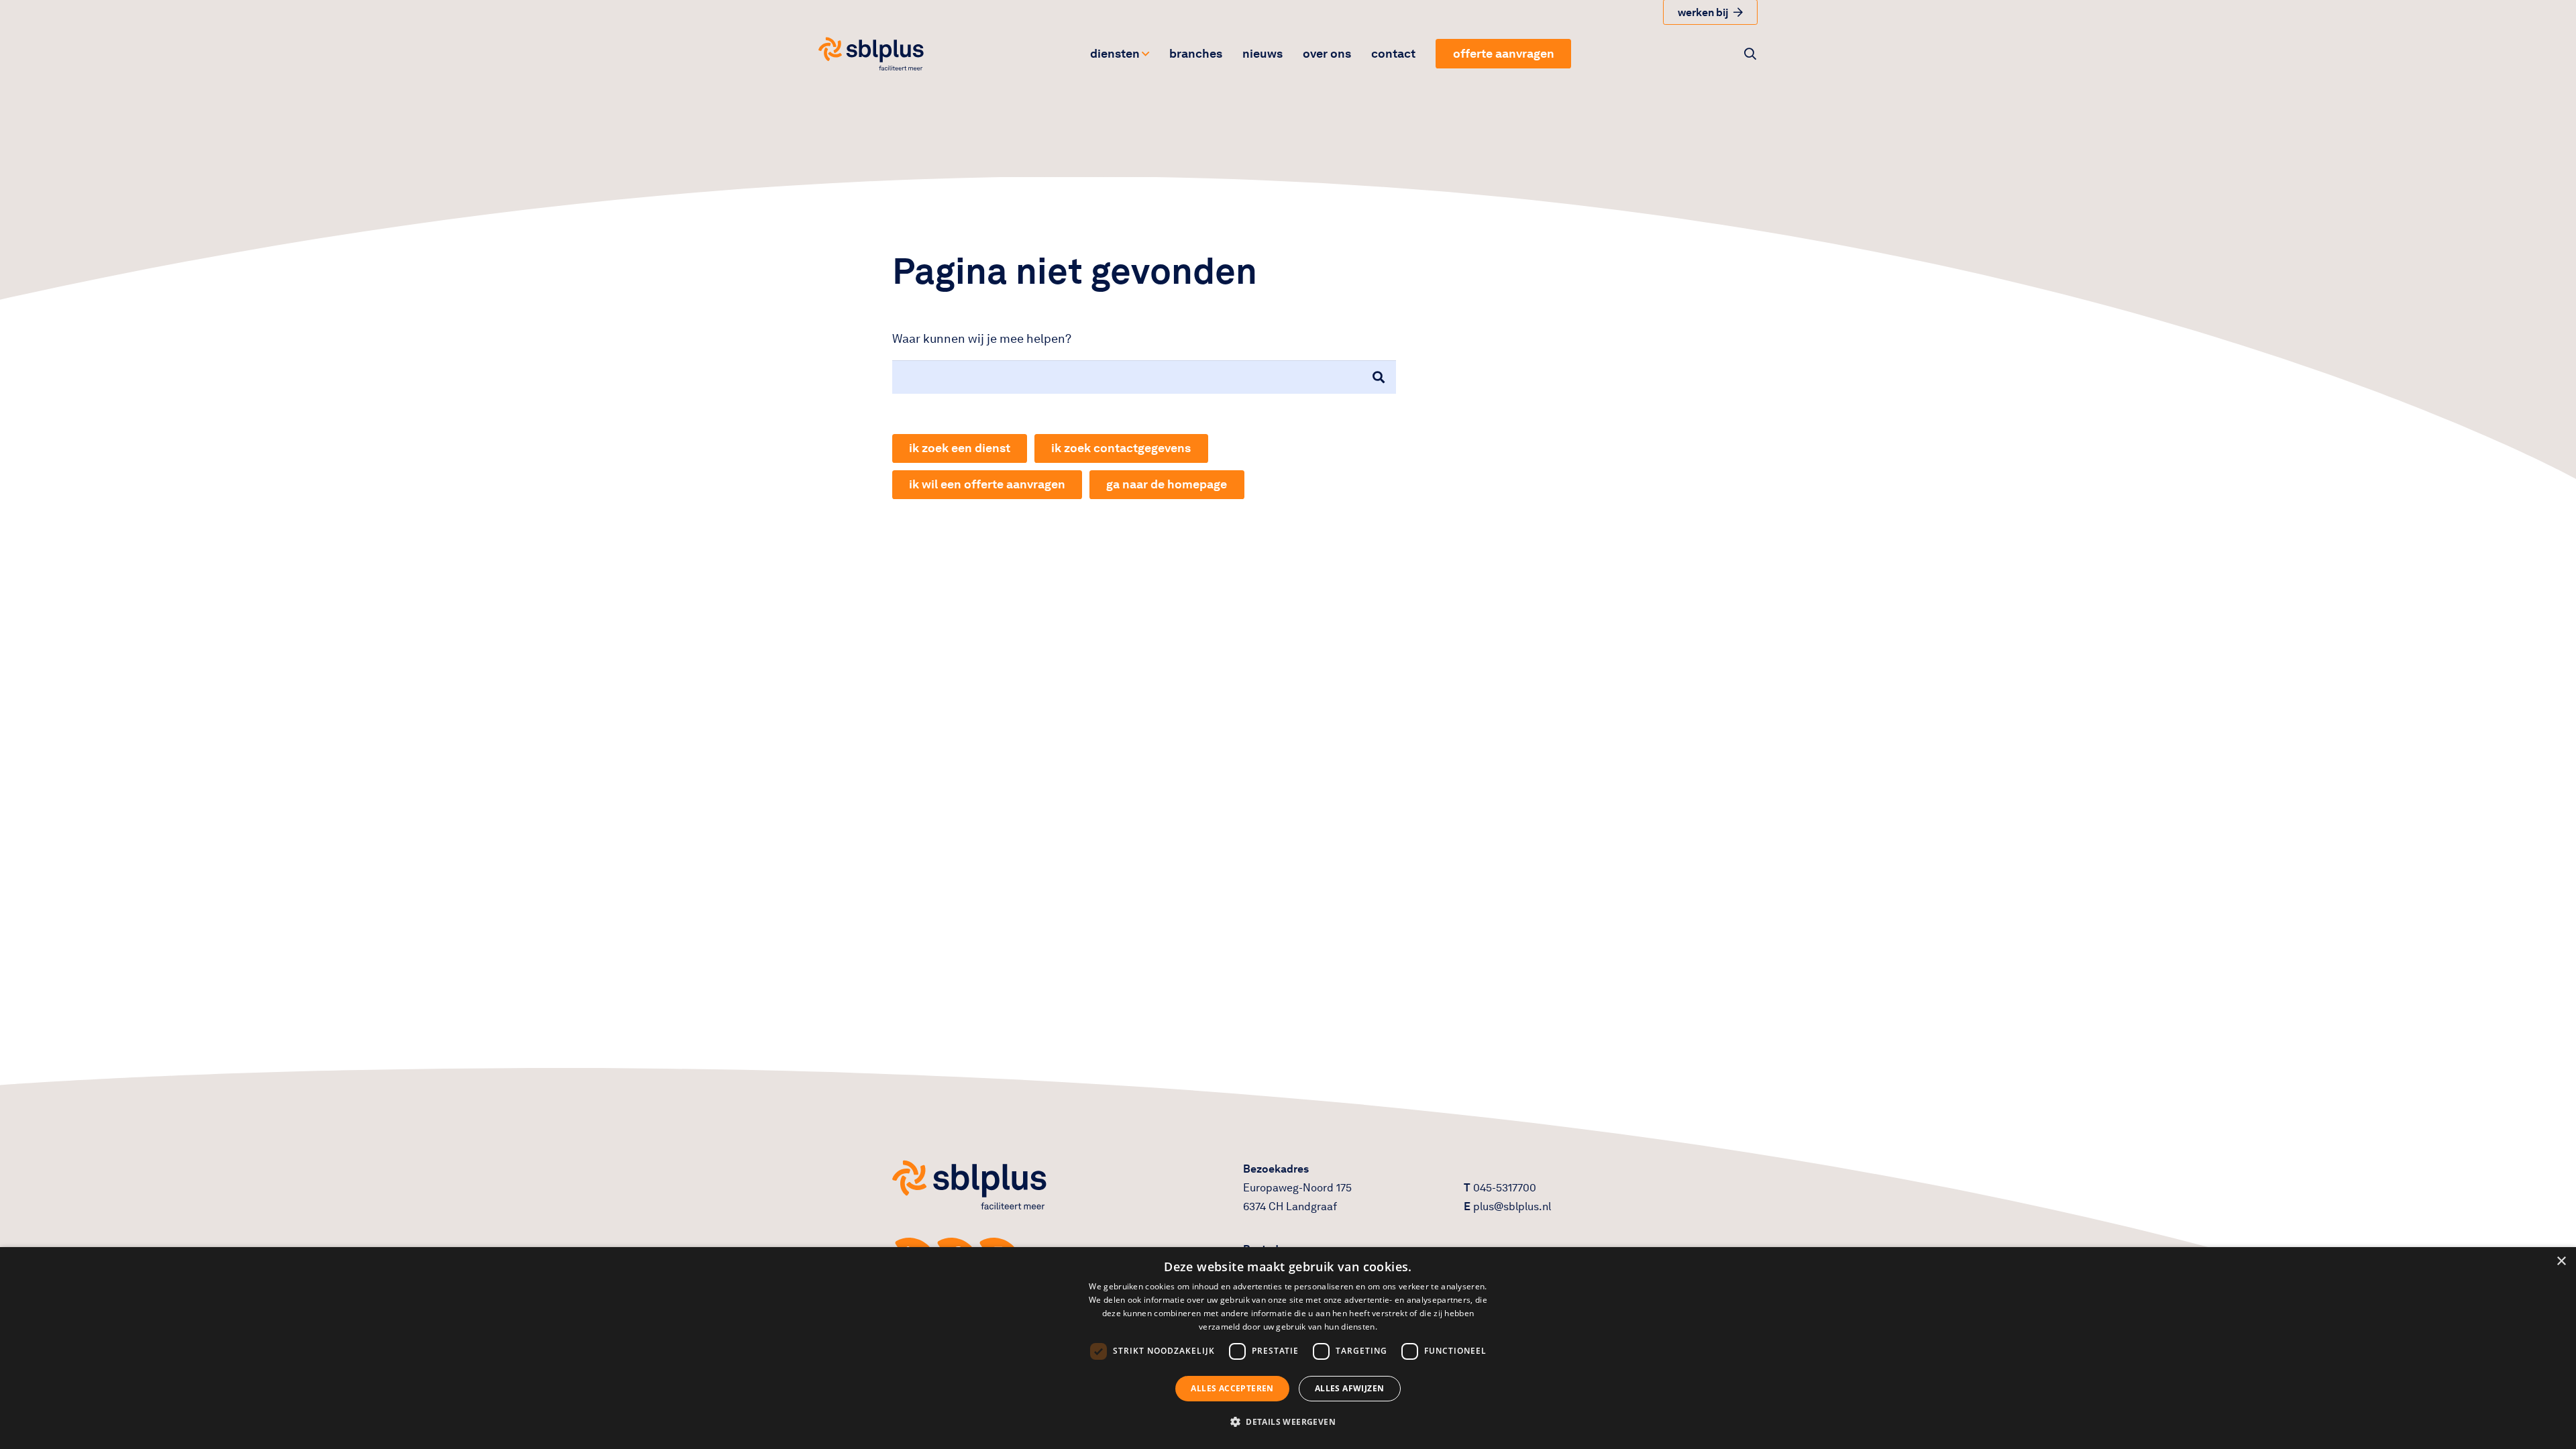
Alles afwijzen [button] (1350, 1388)
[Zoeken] (1379, 377)
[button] (1145, 54)
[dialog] (1288, 1348)
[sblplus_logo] (871, 54)
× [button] (2561, 1262)
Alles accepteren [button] (1232, 1388)
